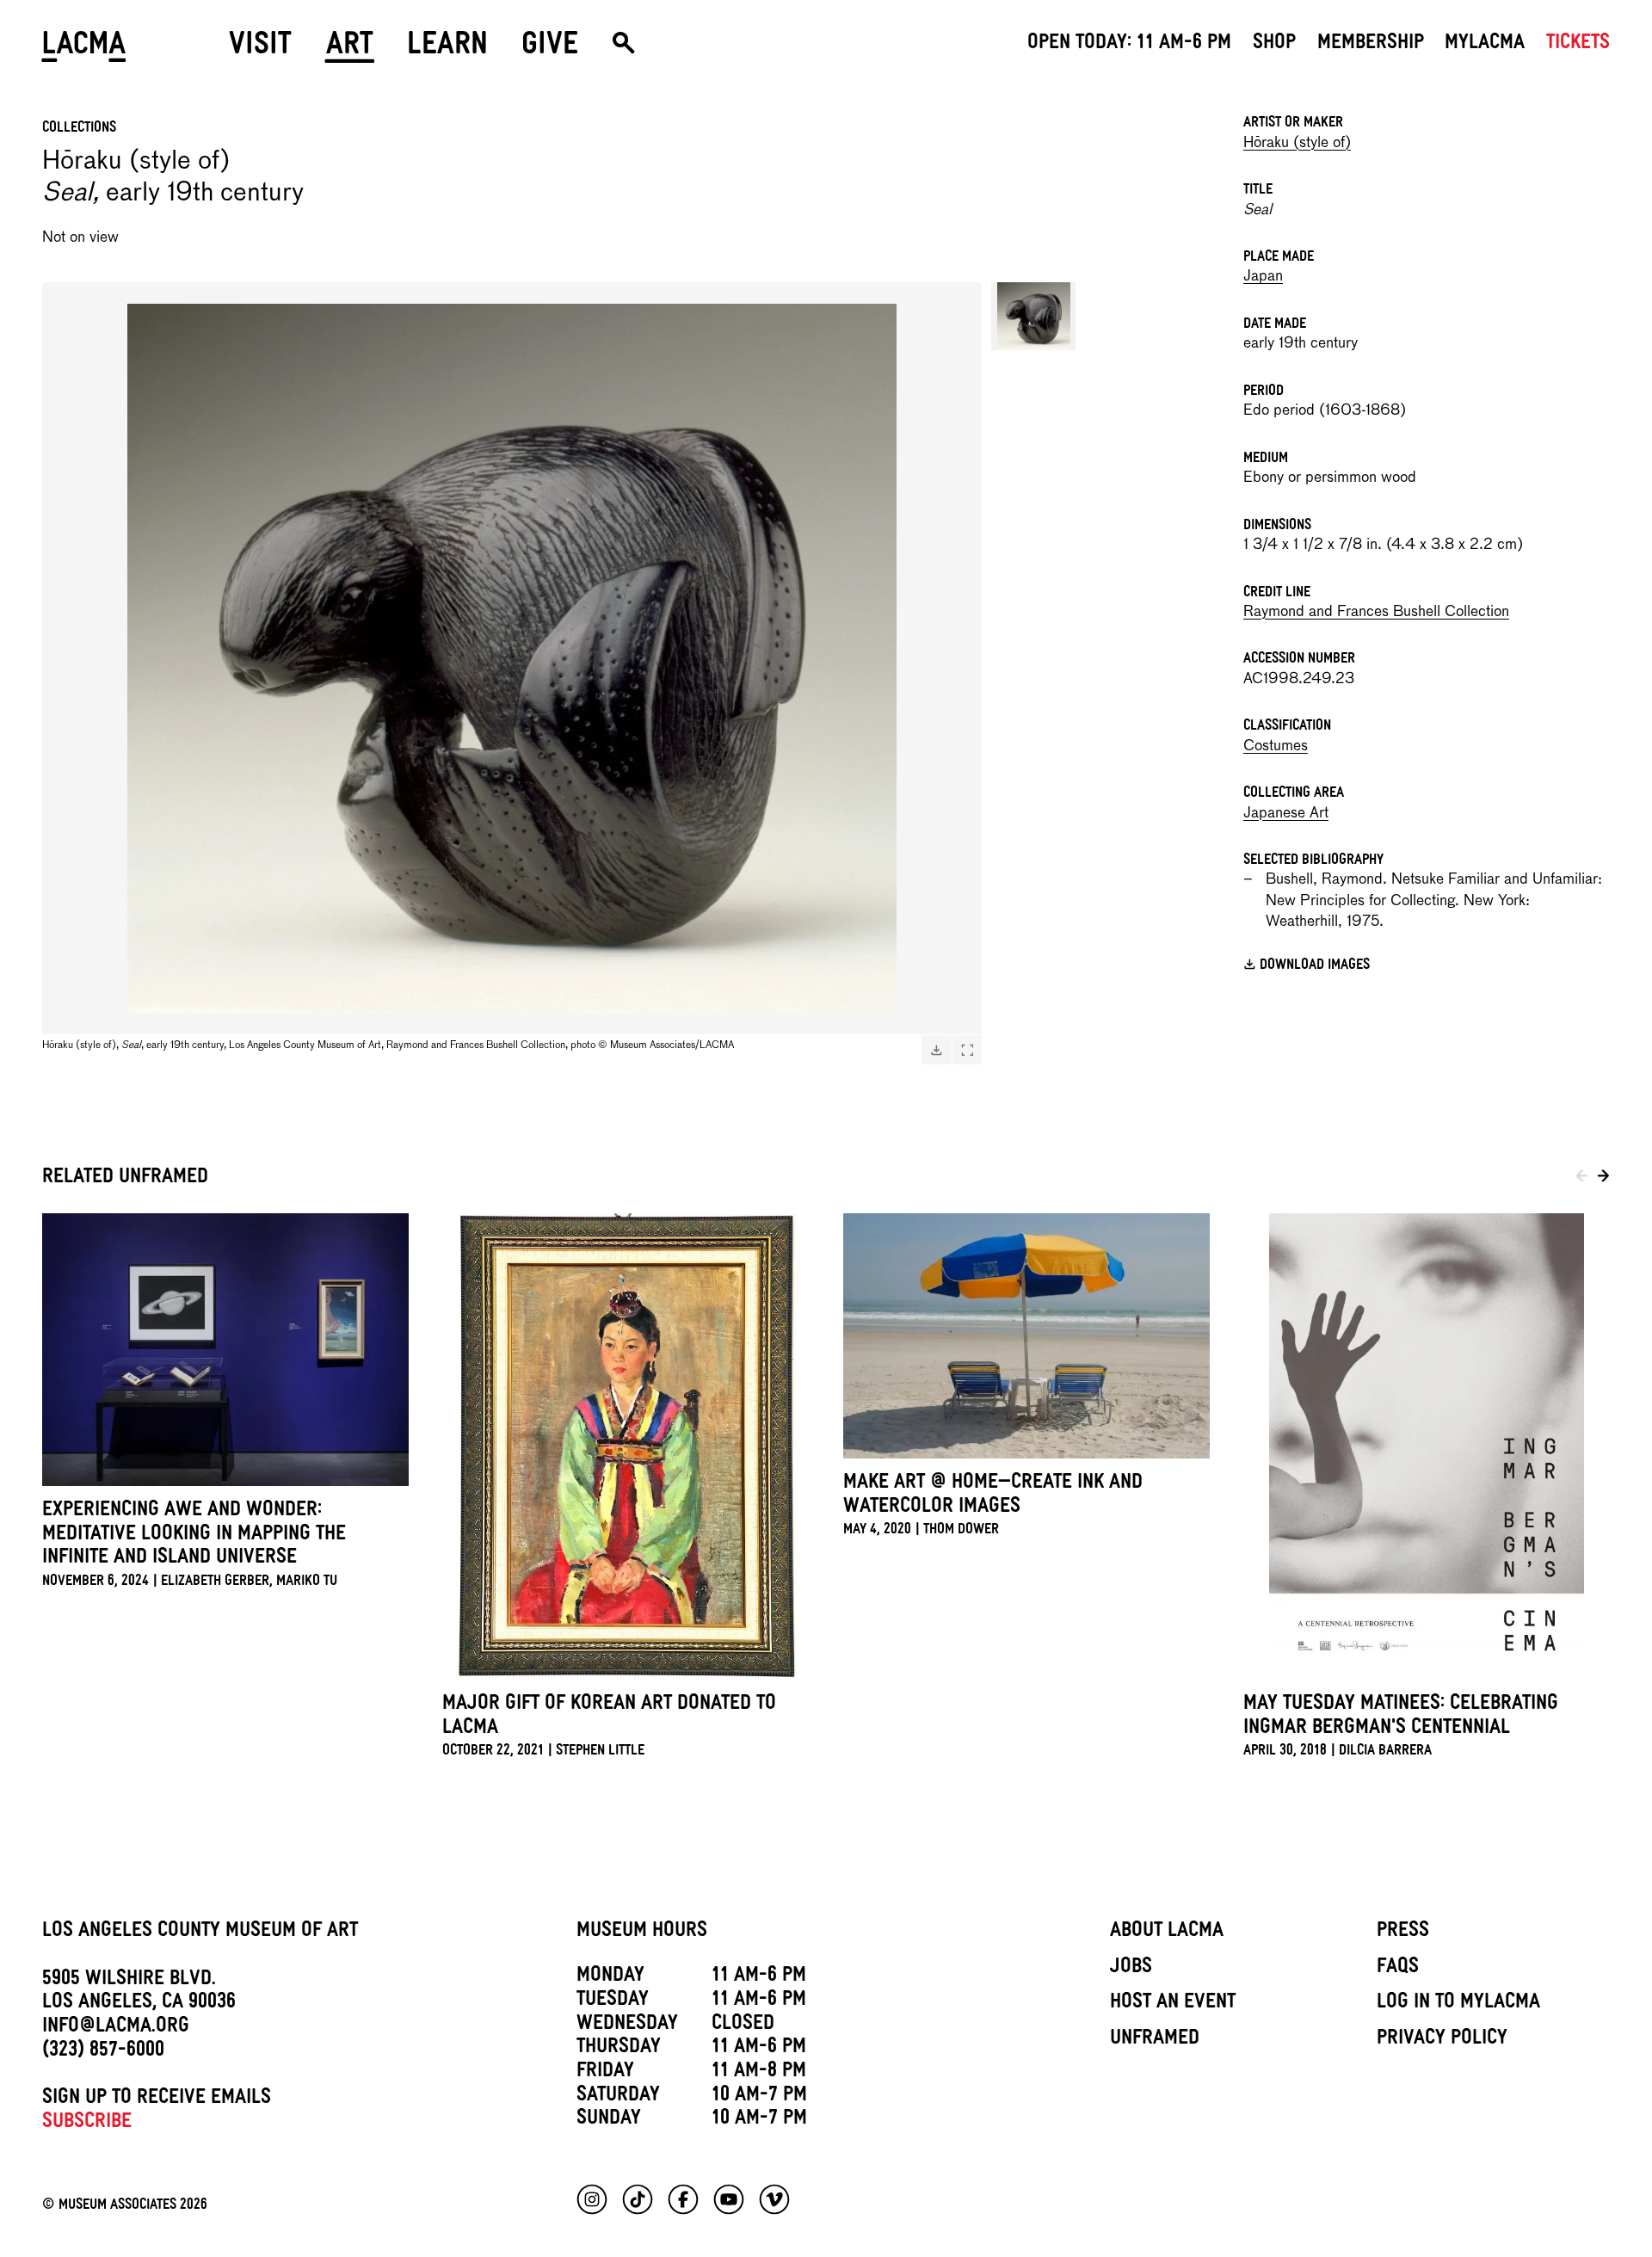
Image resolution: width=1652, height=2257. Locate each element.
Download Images (1315, 967)
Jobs (1131, 1969)
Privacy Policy (1442, 2040)
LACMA (85, 49)
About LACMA (1167, 1933)
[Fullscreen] (967, 1050)
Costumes (1276, 746)
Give (550, 49)
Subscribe (87, 2124)
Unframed (1155, 2040)
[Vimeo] (774, 2199)
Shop (1274, 45)
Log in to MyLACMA (1458, 2004)
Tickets (1578, 45)
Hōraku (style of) (1297, 143)
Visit (260, 49)
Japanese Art (1286, 814)
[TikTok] (638, 2199)
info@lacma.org (116, 2028)
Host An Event (1173, 2004)
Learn (447, 49)
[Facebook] (683, 2199)
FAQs (1398, 1969)
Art (350, 49)
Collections (79, 129)
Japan (1263, 277)
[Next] (1603, 1180)
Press (1403, 1933)
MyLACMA (1485, 45)
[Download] (936, 1050)
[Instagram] (592, 2199)
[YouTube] (729, 2199)
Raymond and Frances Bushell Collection (1376, 612)
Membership (1371, 45)
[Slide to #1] (1033, 316)
